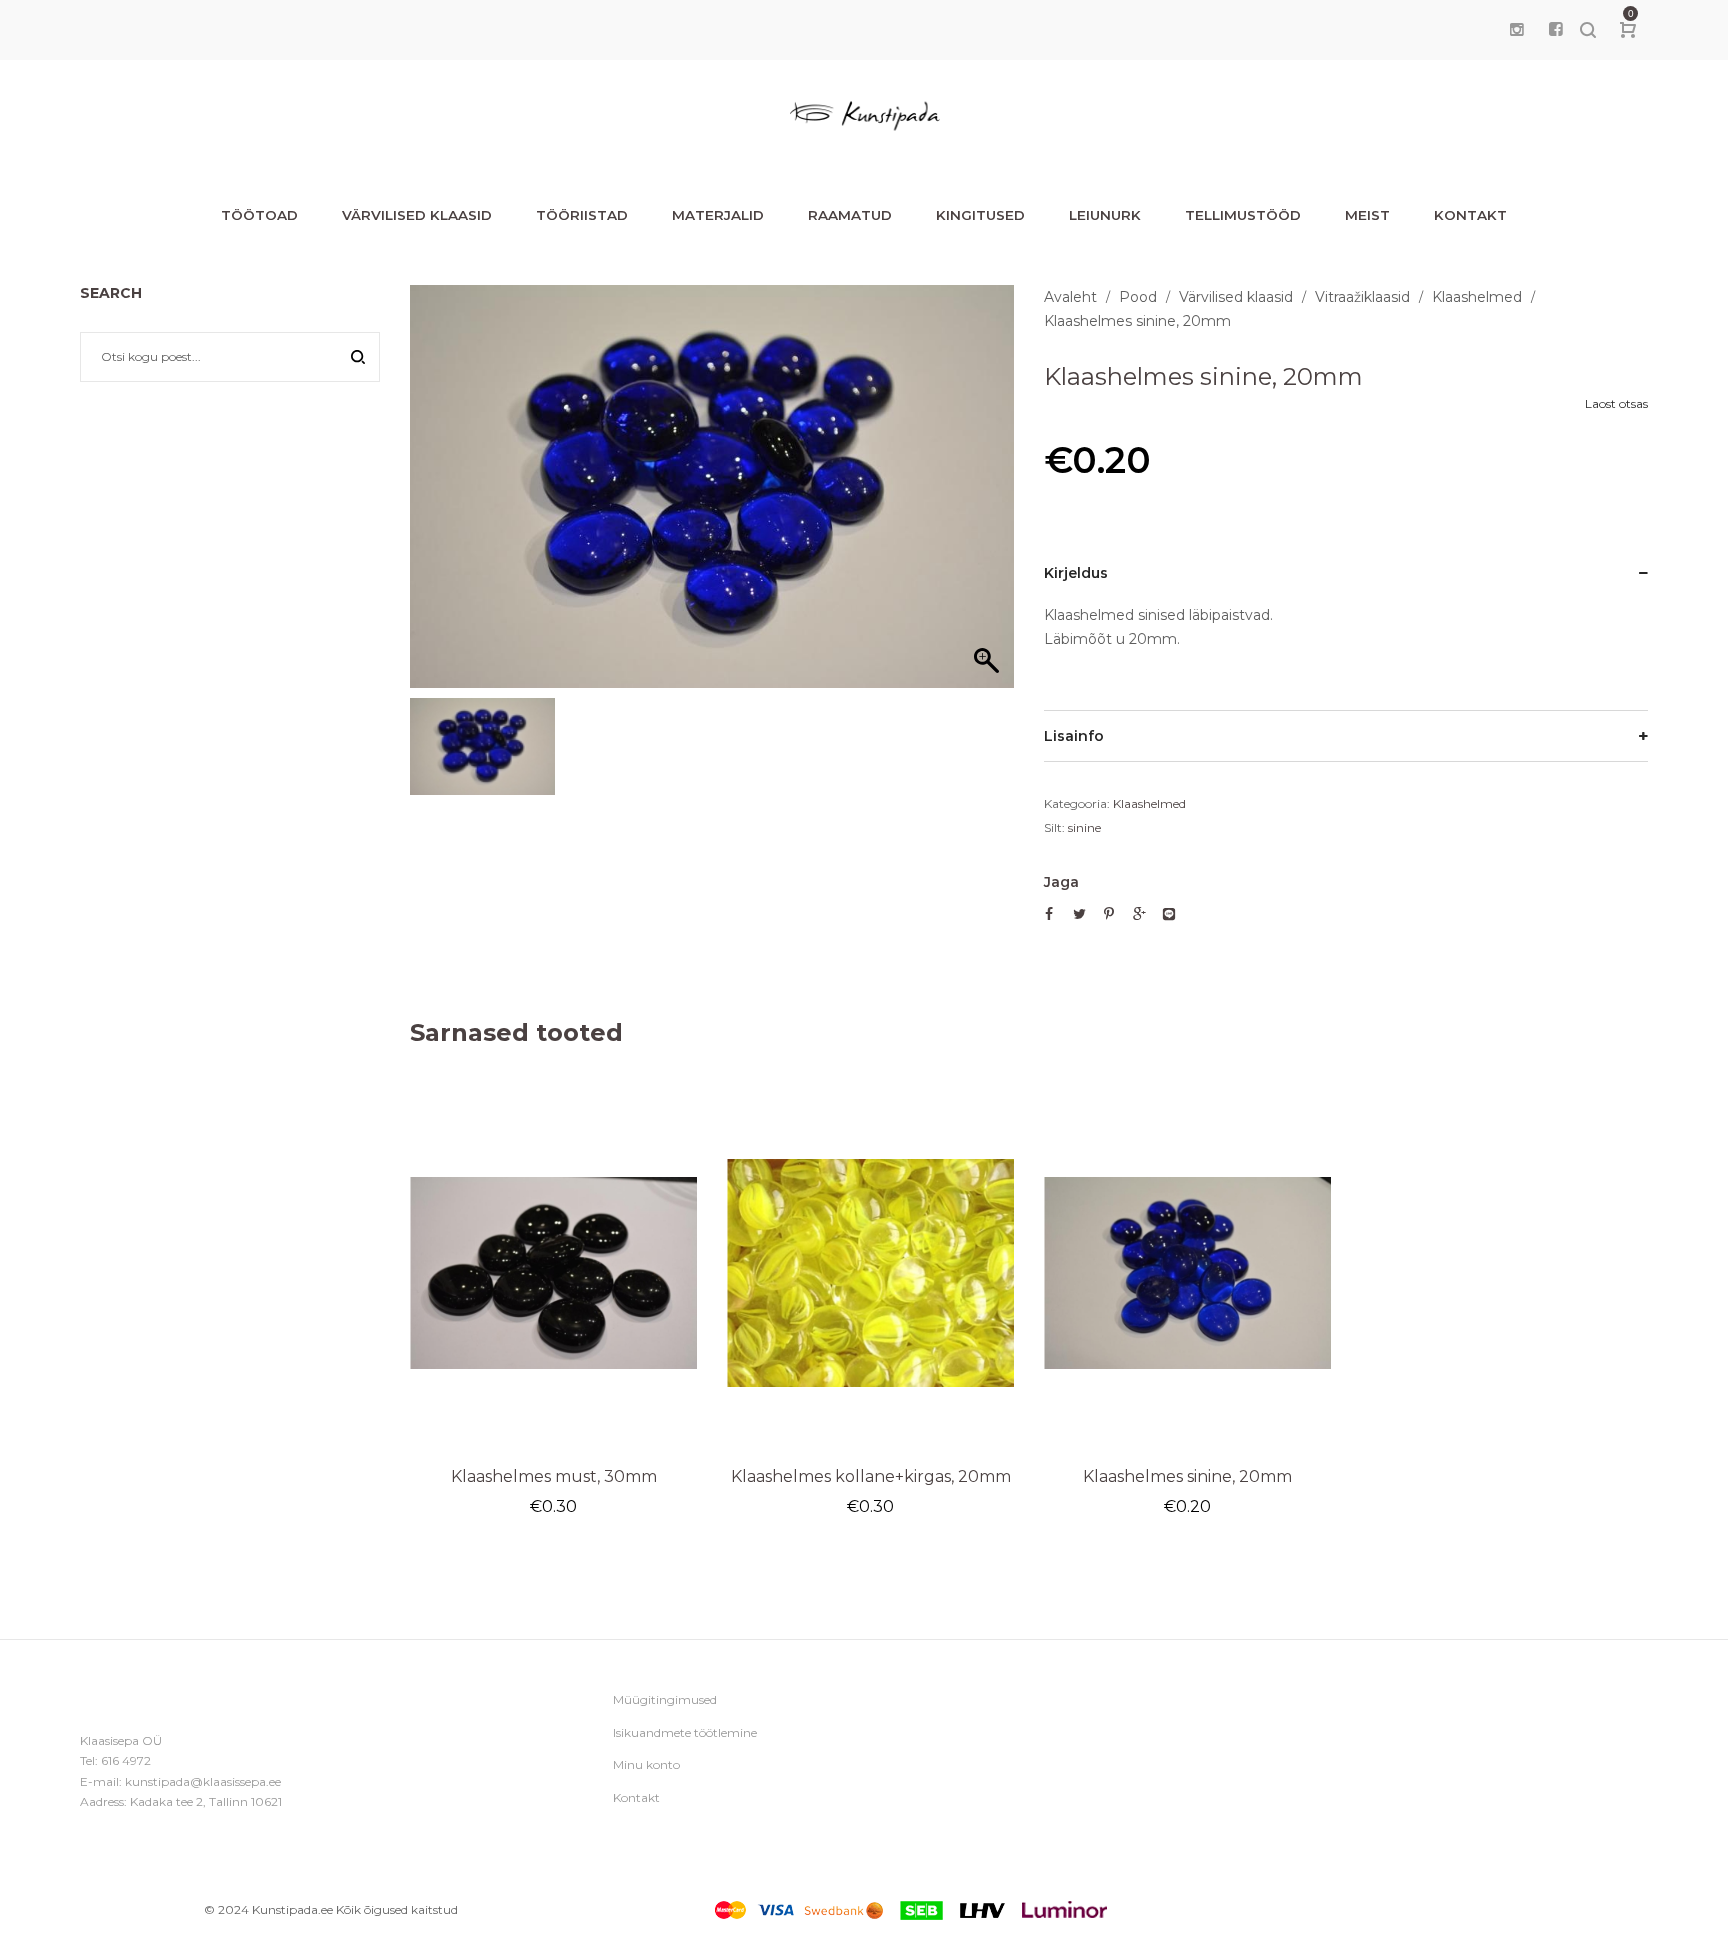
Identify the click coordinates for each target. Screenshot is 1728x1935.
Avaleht (1070, 297)
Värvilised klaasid (1236, 297)
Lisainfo (1074, 736)
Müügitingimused (665, 1699)
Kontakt (636, 1797)
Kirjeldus (1076, 573)
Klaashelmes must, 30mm (554, 1476)
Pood (1138, 297)
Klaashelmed (1477, 297)
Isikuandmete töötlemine (685, 1732)
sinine (1084, 827)
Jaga (1061, 882)
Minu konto (646, 1764)
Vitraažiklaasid (1362, 297)
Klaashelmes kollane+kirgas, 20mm (871, 1476)
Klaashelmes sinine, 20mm (1187, 1476)
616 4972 (126, 1760)
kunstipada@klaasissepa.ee (203, 1781)
